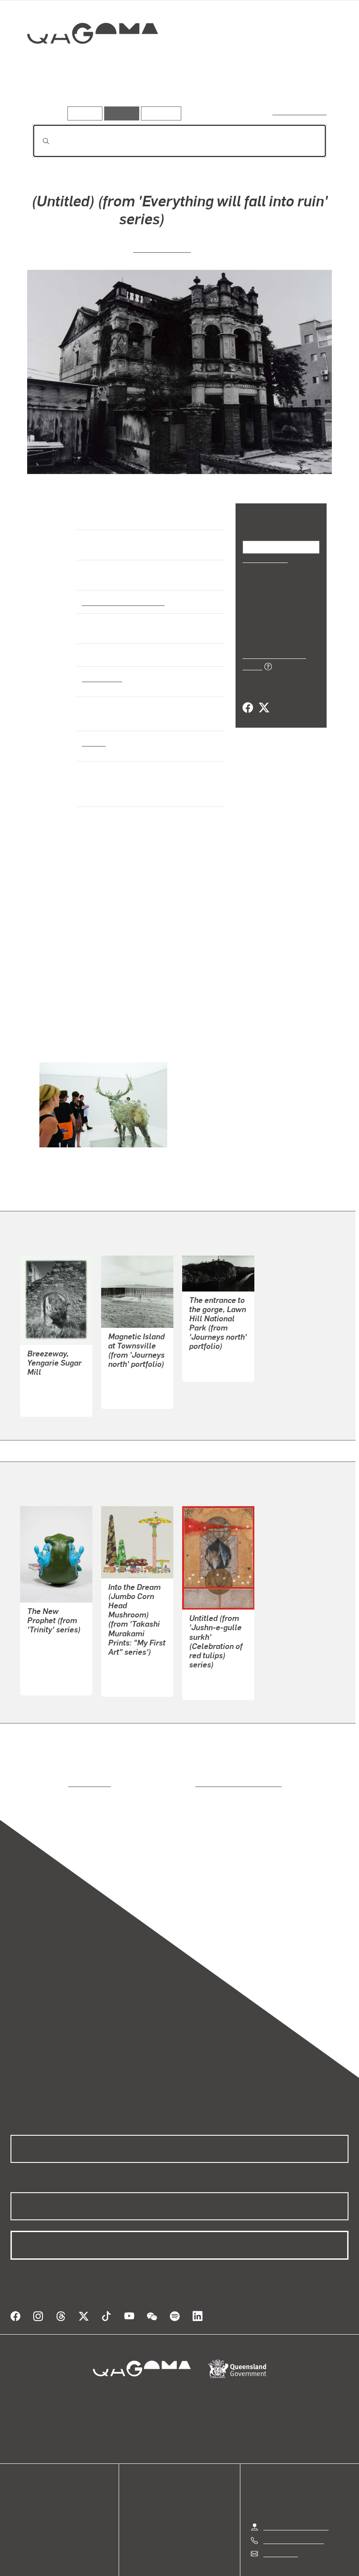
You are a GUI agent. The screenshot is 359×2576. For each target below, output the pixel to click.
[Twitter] (264, 698)
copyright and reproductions (201, 1761)
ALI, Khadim (208, 1655)
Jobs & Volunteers (106, 2559)
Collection (86, 62)
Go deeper (126, 94)
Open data (26, 2470)
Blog (18, 2501)
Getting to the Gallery (296, 2494)
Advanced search (300, 111)
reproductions (54, 1761)
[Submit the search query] (39, 141)
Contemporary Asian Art (121, 602)
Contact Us (280, 2521)
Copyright (200, 2559)
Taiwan (93, 742)
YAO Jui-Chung (162, 248)
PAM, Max (123, 1364)
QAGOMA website (38, 2480)
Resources (159, 113)
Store (19, 2491)
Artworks (48, 94)
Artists (86, 94)
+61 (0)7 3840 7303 (293, 2507)
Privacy (159, 2559)
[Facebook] (248, 698)
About (20, 2512)
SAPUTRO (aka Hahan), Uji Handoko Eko (50, 1640)
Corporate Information (263, 2559)
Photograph (101, 678)
